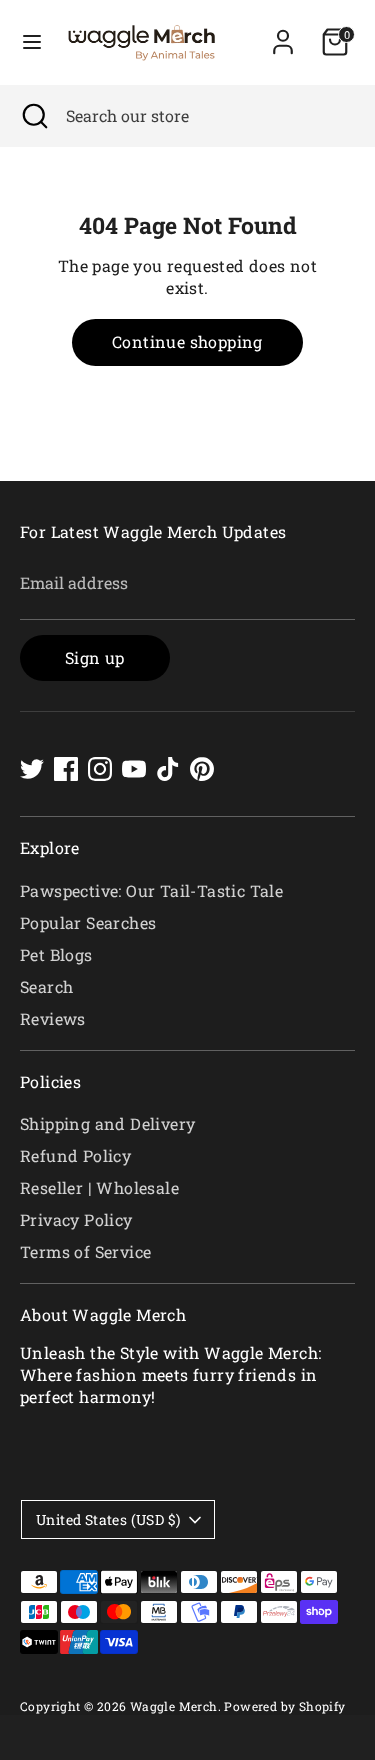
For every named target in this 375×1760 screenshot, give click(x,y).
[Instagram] (100, 769)
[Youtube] (134, 769)
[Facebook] (66, 769)
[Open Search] (33, 116)
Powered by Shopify (284, 1706)
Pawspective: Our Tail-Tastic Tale (151, 890)
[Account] (283, 32)
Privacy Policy (76, 1219)
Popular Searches (88, 922)
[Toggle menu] (32, 42)
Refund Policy (75, 1155)
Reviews (53, 1018)
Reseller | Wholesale (99, 1187)
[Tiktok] (168, 769)
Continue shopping (187, 341)
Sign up (95, 657)
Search (46, 986)
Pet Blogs (56, 954)
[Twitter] (32, 769)
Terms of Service (85, 1251)
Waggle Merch (174, 1706)
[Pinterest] (202, 769)
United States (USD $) (108, 1519)
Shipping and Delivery (107, 1123)
